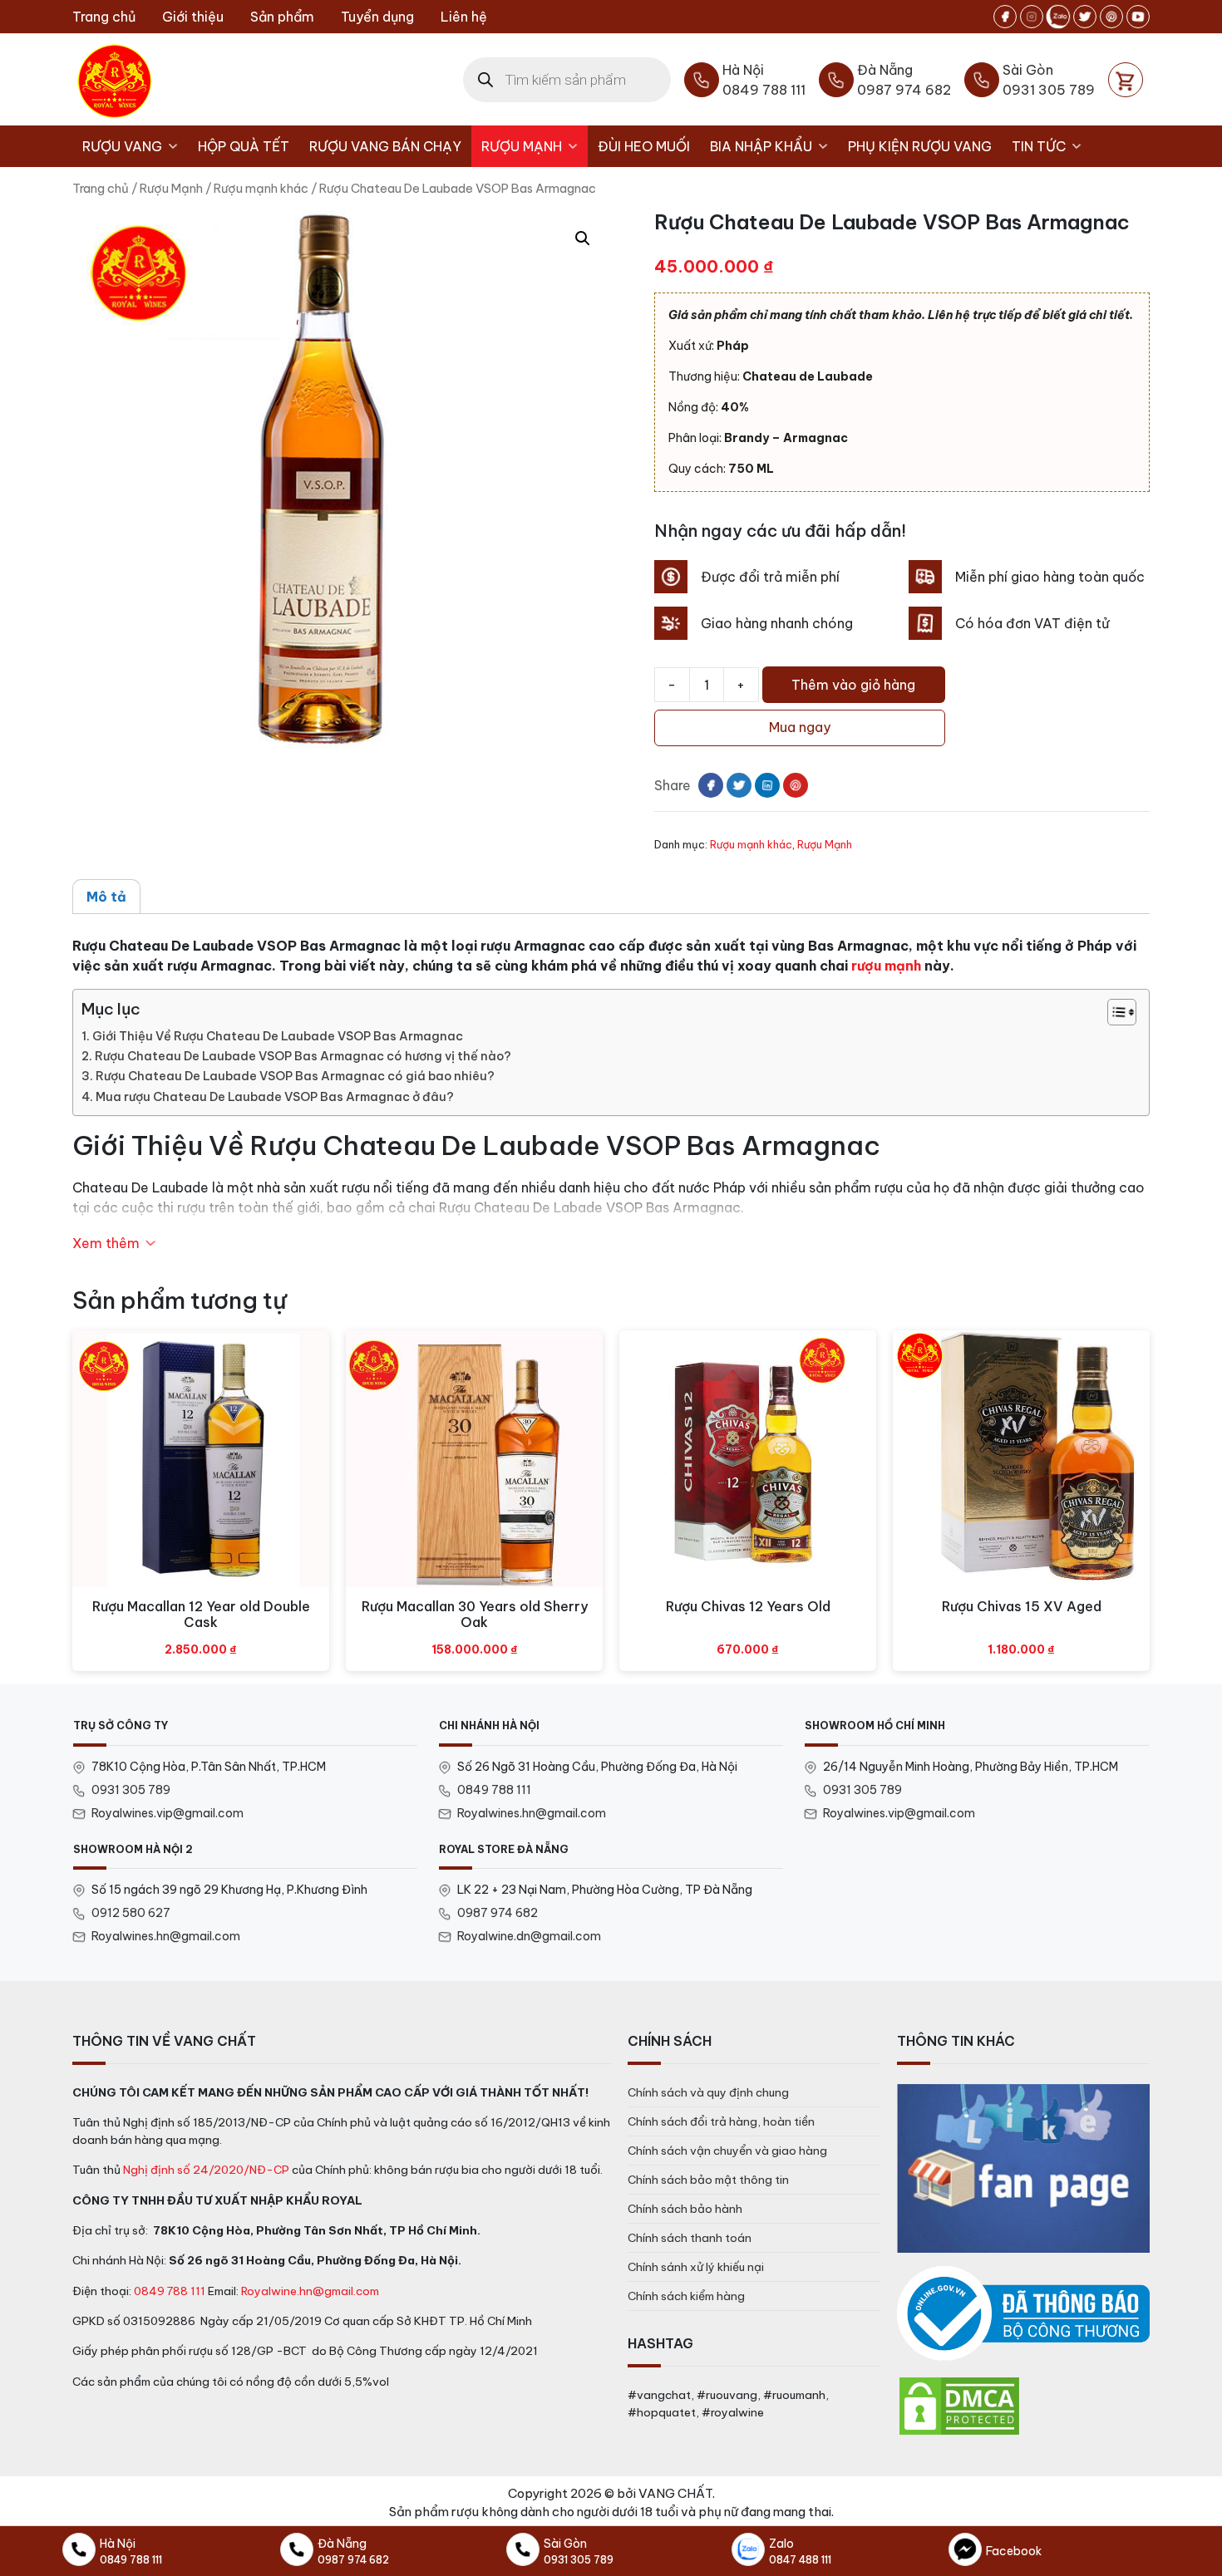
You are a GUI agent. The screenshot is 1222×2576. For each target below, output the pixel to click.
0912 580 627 (131, 1913)
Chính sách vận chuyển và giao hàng (727, 2151)
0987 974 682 (498, 1913)
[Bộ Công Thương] (1023, 2314)
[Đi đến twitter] (1085, 17)
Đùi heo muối (644, 146)
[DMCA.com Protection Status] (959, 2405)
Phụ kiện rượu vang (920, 146)
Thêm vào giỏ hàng (853, 685)
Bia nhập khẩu (761, 146)
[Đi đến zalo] (1058, 17)
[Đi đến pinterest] (1111, 17)
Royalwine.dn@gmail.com (529, 1936)
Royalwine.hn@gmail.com (310, 2291)
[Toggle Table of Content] (1114, 1012)
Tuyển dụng (377, 17)
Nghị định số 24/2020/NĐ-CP (206, 2170)
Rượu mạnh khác (261, 188)
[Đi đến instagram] (1032, 17)
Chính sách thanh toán (690, 2238)
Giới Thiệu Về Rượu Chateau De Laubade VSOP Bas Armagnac (278, 1036)
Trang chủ (104, 17)
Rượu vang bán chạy (385, 146)
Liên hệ (464, 17)
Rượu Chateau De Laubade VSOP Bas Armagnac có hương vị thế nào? (303, 1056)
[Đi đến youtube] (1138, 17)
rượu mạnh (886, 966)
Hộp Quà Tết (244, 146)
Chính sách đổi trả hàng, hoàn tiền (721, 2121)
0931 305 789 (131, 1790)
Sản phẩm (282, 17)
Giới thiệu (193, 17)
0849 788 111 (494, 1790)
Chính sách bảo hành (685, 2209)
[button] (583, 238)
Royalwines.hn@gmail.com (532, 1813)
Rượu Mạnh (522, 146)
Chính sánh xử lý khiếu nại (696, 2267)
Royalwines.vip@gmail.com (168, 1813)
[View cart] (1126, 80)
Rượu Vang (122, 146)
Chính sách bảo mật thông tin (708, 2180)
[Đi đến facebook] (1005, 17)
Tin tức (1039, 146)
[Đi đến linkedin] (767, 785)
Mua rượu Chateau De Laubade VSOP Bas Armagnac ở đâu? (275, 1097)
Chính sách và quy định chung (708, 2092)
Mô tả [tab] (106, 897)
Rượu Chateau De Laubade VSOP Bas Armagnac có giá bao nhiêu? (295, 1076)
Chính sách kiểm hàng (686, 2296)
